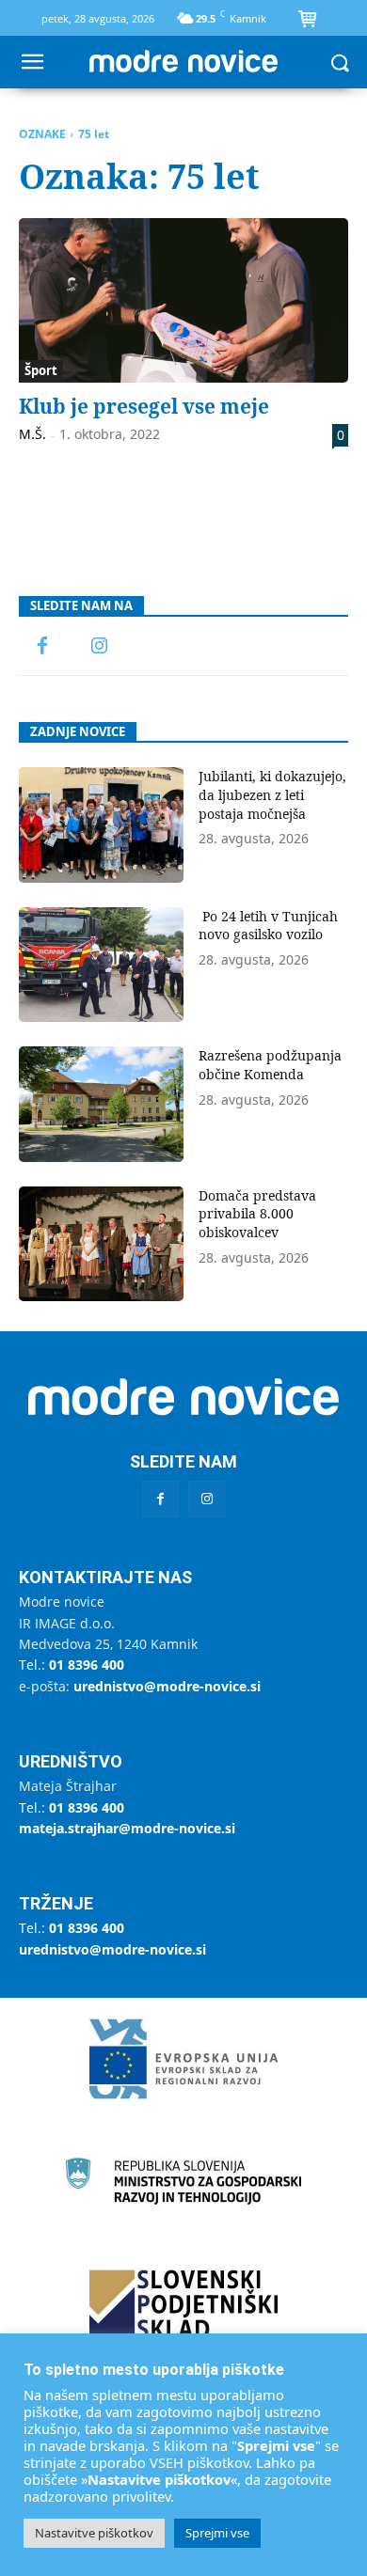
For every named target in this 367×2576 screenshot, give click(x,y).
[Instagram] (99, 647)
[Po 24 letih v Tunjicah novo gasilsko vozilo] (101, 965)
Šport (41, 370)
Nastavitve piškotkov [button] (94, 2533)
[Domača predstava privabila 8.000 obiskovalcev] (101, 1244)
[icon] (307, 21)
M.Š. (32, 434)
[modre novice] (183, 61)
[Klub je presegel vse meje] (183, 300)
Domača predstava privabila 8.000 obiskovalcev (257, 1214)
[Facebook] (42, 647)
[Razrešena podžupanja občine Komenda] (101, 1104)
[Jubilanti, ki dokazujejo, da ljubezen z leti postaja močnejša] (101, 825)
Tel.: (72, 1665)
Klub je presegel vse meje (144, 406)
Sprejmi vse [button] (217, 2533)
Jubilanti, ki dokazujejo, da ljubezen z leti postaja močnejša (272, 794)
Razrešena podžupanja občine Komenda (270, 1065)
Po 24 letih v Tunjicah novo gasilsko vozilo (268, 926)
